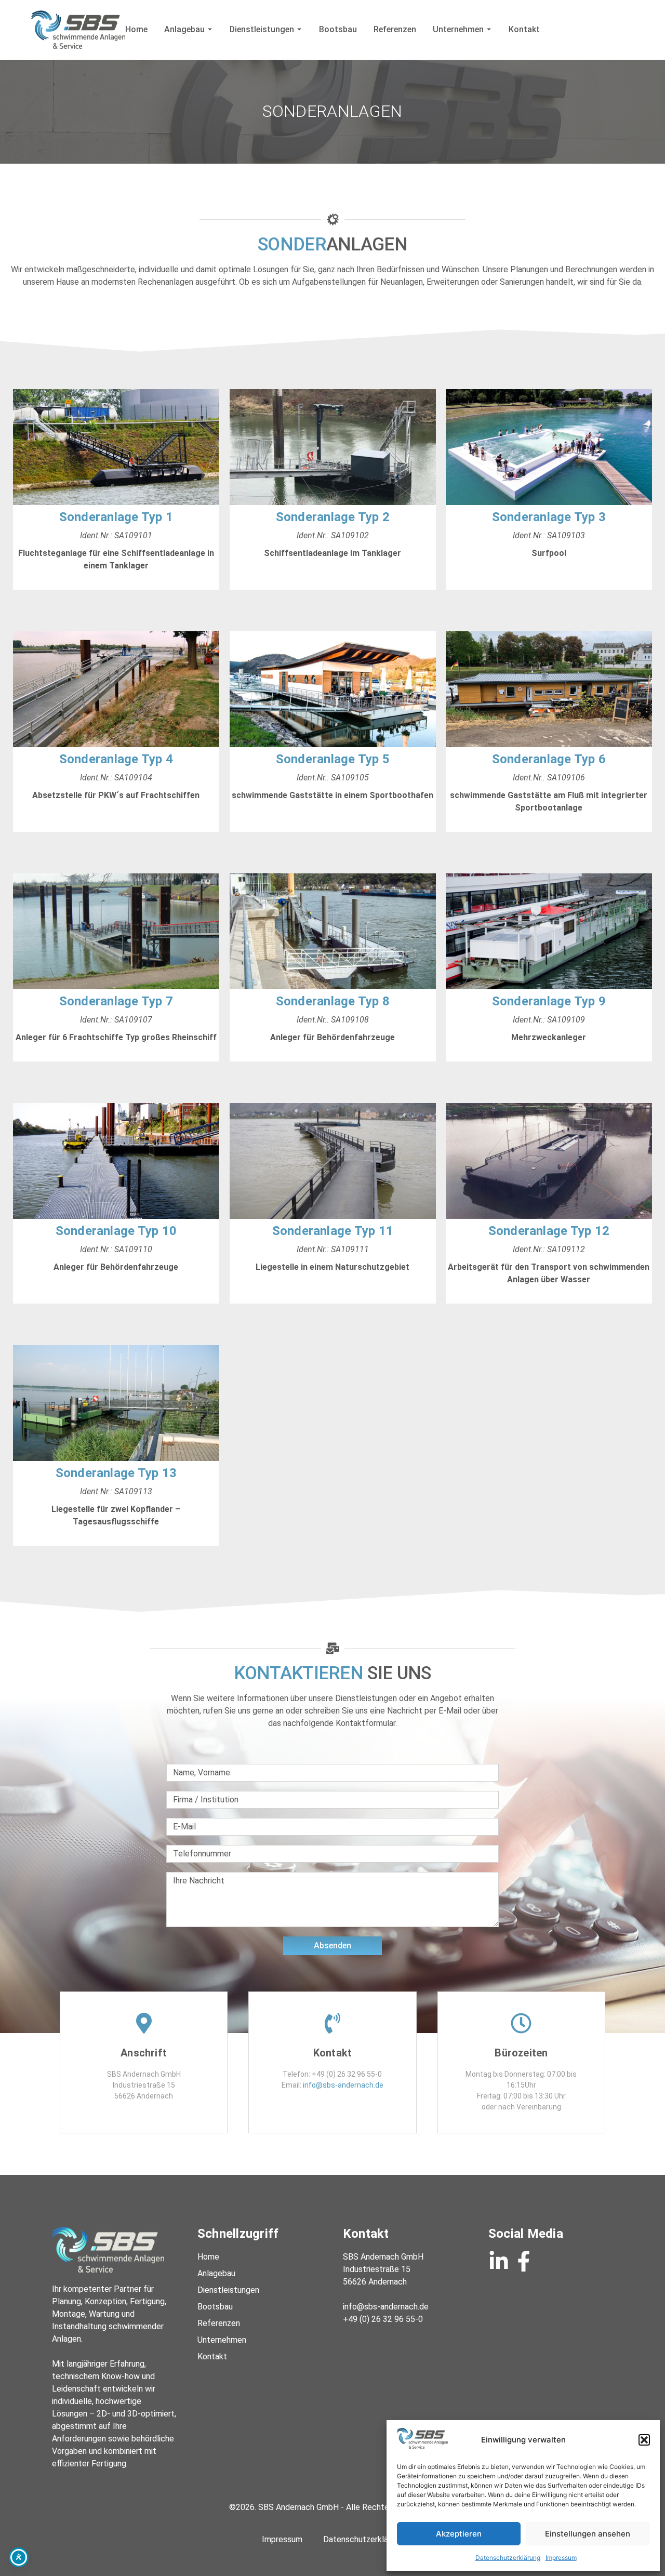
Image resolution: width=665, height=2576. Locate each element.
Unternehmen (458, 29)
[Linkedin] (499, 2261)
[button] (644, 2440)
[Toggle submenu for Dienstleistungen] (298, 29)
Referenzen (395, 29)
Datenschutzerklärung (508, 2558)
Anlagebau (184, 29)
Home (136, 29)
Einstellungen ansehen (588, 2534)
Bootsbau (338, 29)
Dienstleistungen (262, 29)
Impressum (561, 2558)
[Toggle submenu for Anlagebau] (209, 29)
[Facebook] (524, 2261)
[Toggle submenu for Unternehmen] (488, 29)
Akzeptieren (459, 2534)
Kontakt (524, 29)
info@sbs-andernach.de (343, 2085)
